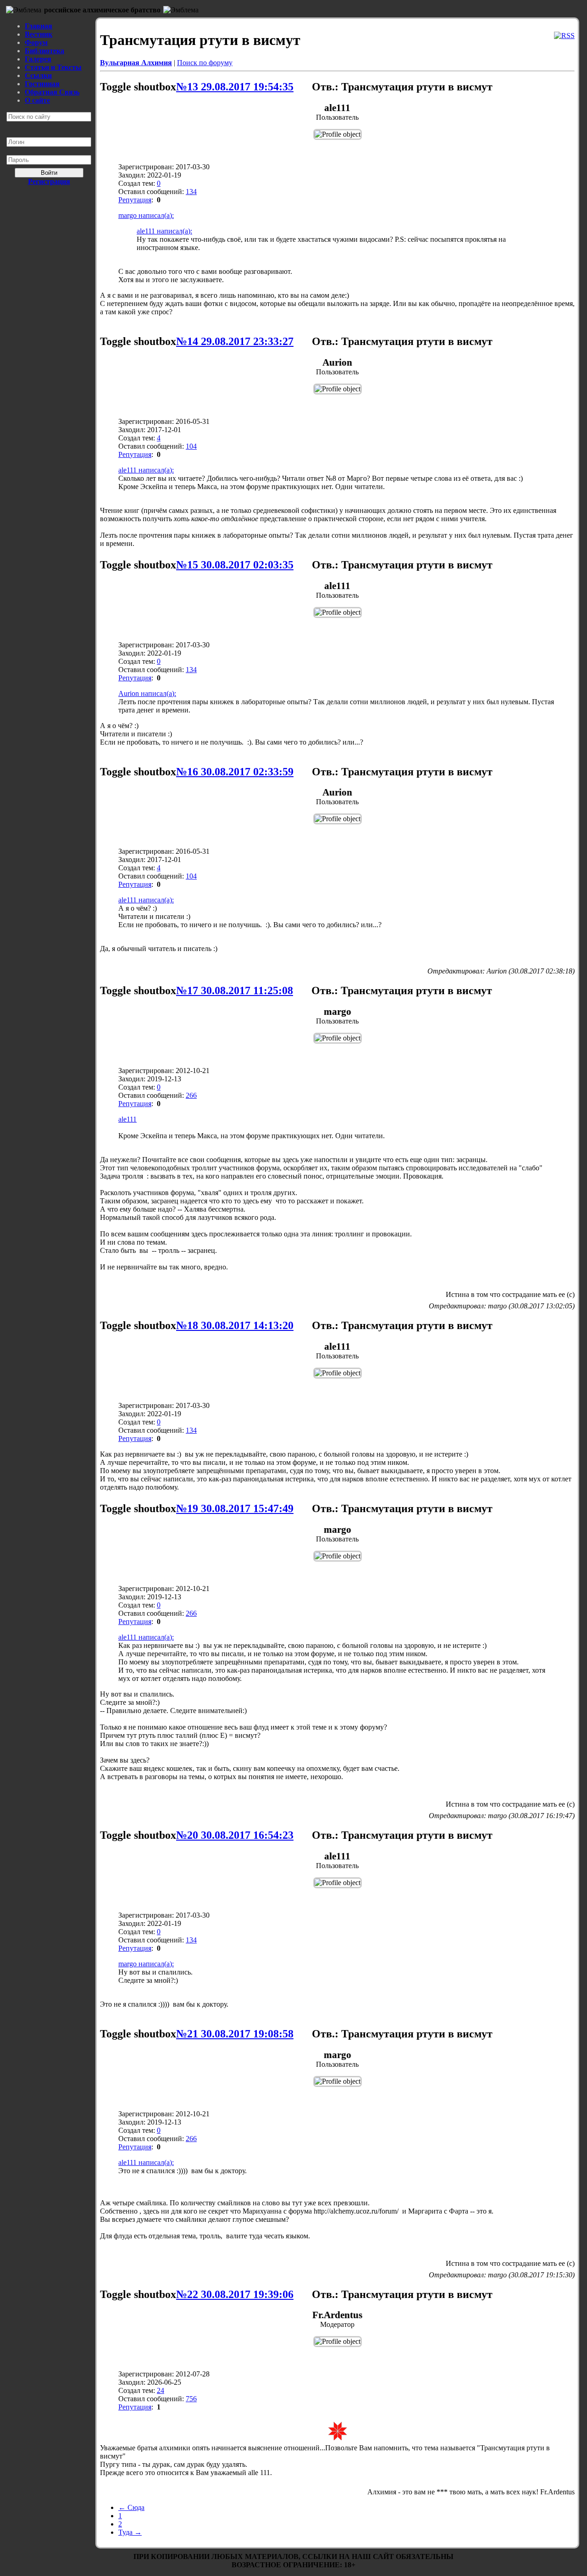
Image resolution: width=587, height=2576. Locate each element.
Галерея (38, 59)
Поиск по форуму (205, 63)
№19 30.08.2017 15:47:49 (235, 1508)
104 (191, 446)
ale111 (127, 1119)
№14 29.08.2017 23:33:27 (235, 341)
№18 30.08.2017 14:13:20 (235, 1325)
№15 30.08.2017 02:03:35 (235, 565)
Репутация (135, 200)
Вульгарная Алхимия (136, 63)
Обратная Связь (52, 92)
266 (191, 1095)
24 (161, 2390)
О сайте (37, 100)
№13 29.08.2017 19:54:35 (235, 87)
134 (191, 192)
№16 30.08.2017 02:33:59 (235, 772)
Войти (49, 173)
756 (191, 2399)
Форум (36, 42)
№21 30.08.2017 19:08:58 (235, 2034)
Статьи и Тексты (53, 67)
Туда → (130, 2532)
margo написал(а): (146, 215)
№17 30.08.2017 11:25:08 (235, 990)
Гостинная (42, 84)
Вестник (39, 34)
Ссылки (38, 75)
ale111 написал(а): (164, 231)
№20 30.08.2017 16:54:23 (235, 1835)
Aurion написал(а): (147, 693)
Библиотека (44, 51)
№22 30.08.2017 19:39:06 (235, 2294)
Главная (39, 26)
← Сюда (131, 2507)
